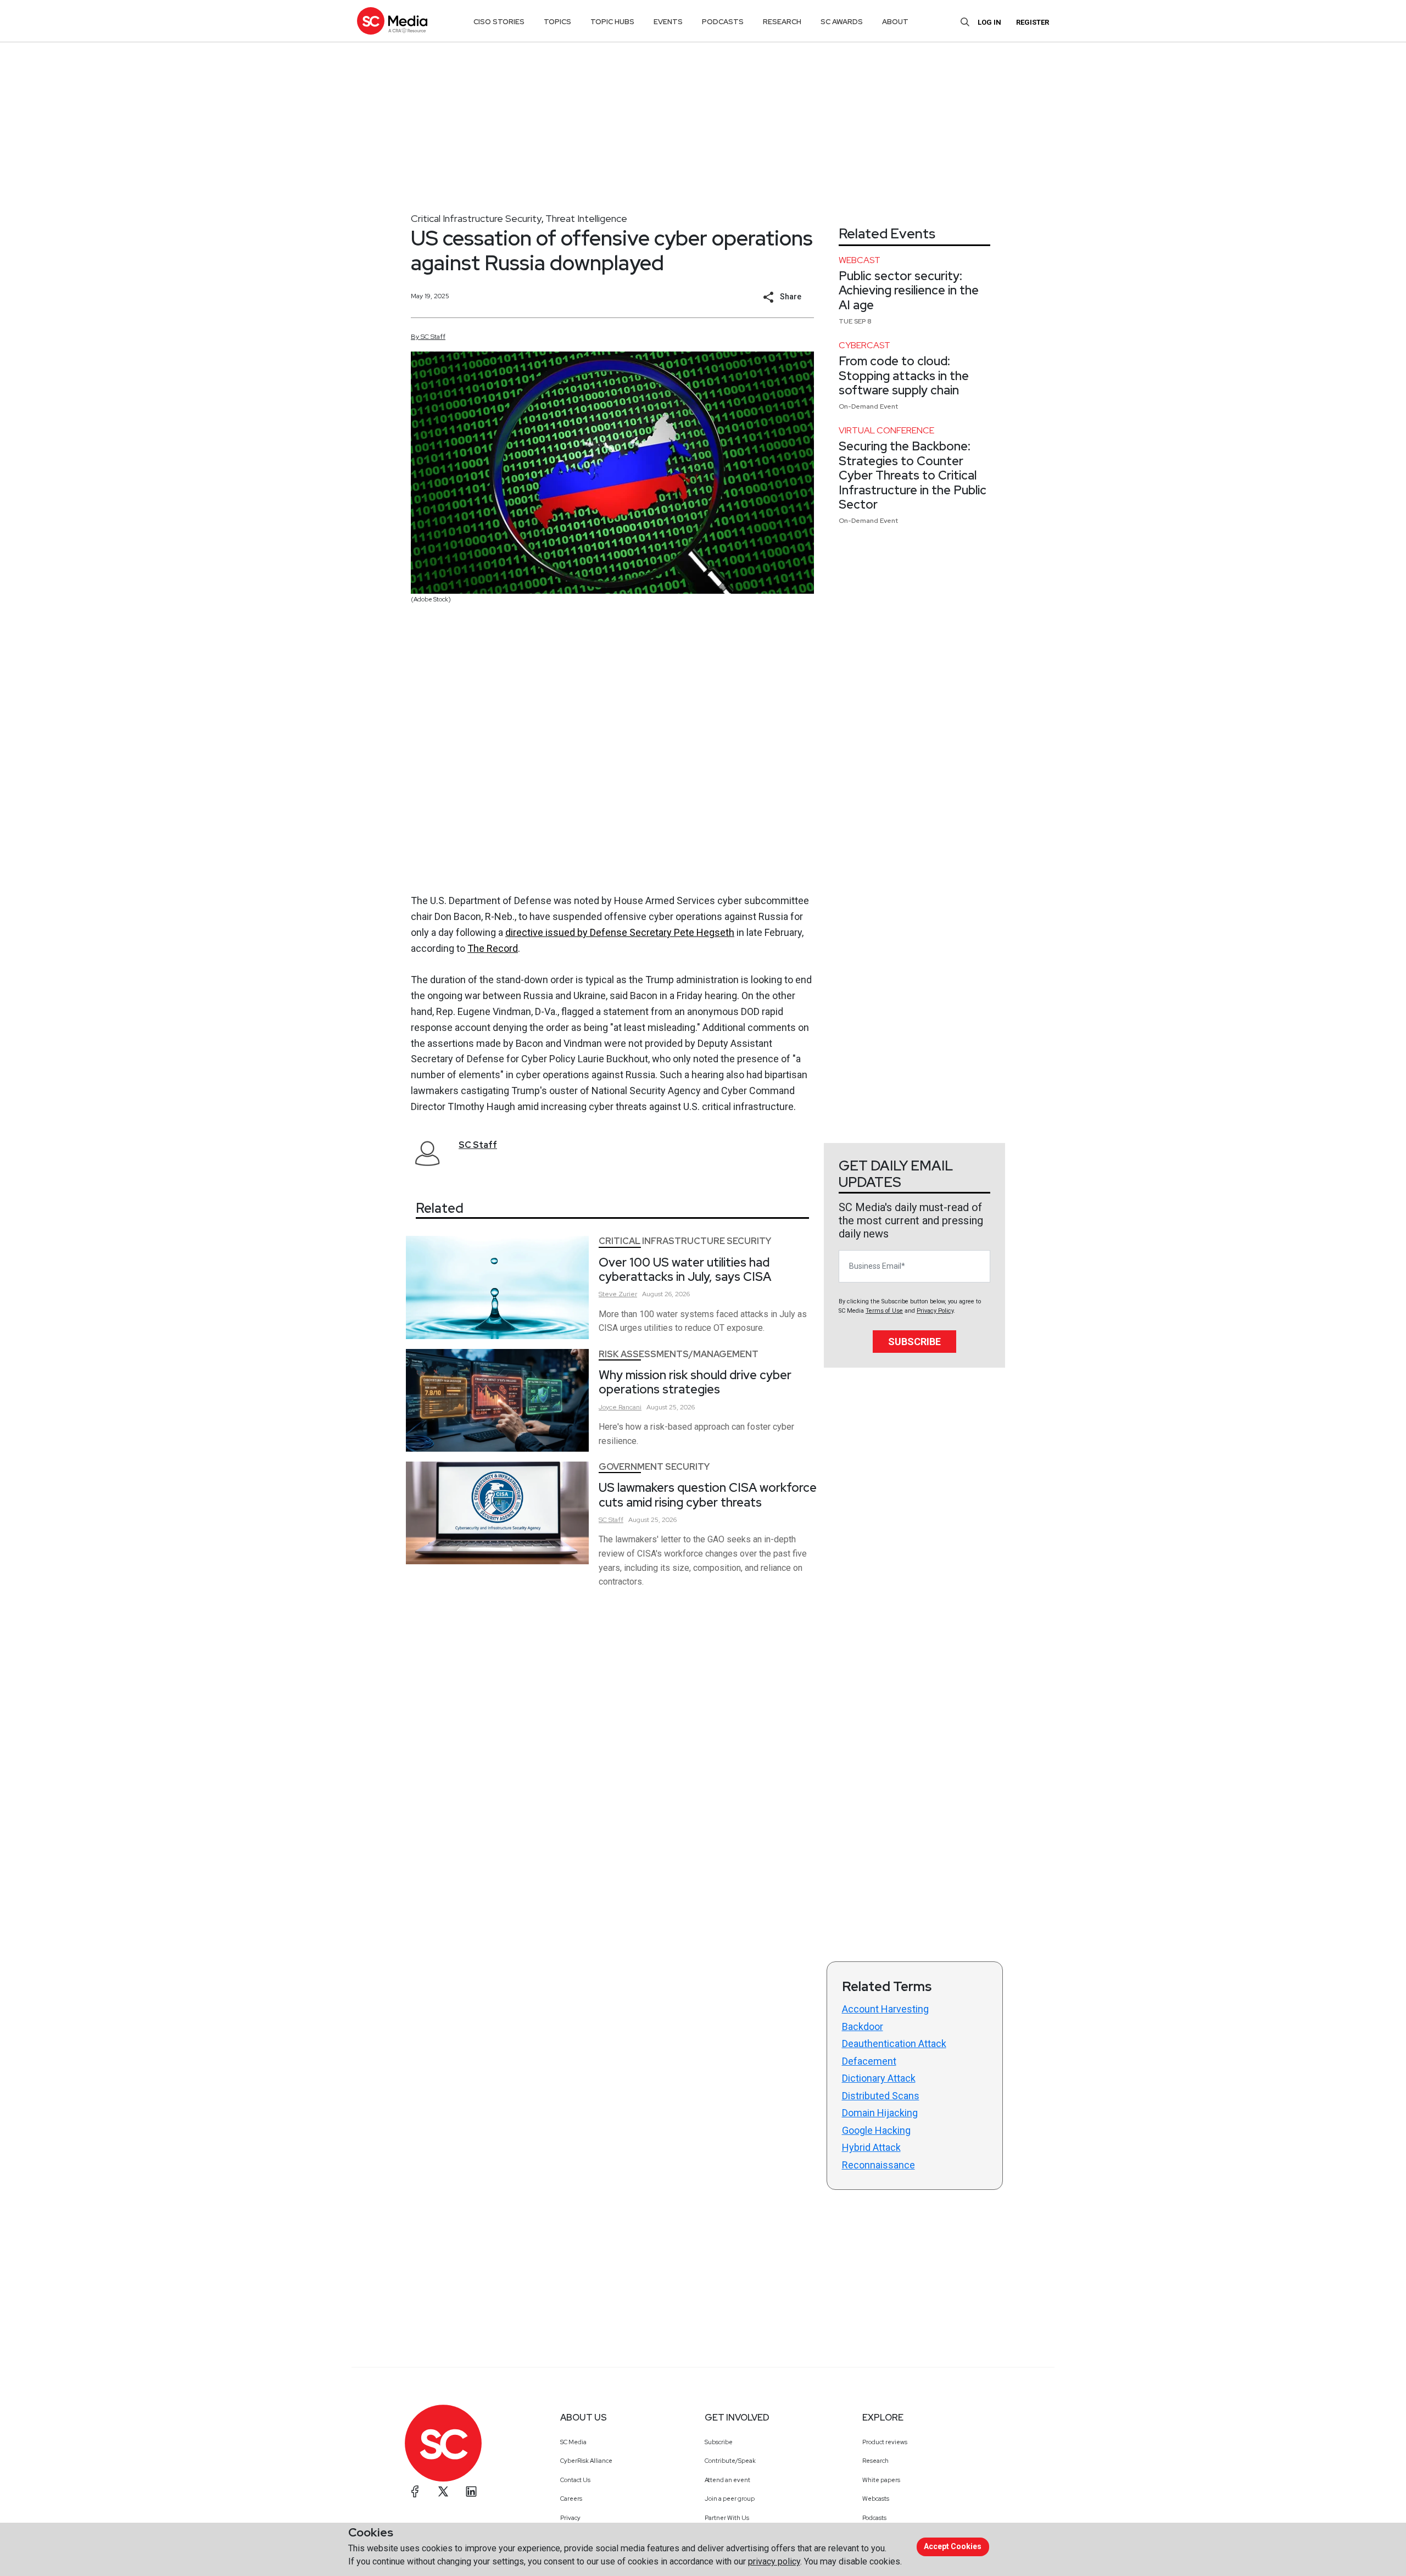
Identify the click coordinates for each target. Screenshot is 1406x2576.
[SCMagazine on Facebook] (415, 2491)
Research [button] (782, 22)
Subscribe (914, 1342)
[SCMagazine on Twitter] (443, 2491)
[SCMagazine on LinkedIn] (471, 2491)
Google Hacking (876, 2130)
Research (875, 2461)
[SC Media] (392, 21)
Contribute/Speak (730, 2461)
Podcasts (874, 2518)
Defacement (869, 2061)
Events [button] (668, 22)
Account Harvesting (885, 2009)
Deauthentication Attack (894, 2043)
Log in (989, 22)
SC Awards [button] (842, 22)
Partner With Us (727, 2518)
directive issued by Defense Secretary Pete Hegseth (620, 932)
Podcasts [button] (723, 22)
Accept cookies (953, 2546)
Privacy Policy (935, 1311)
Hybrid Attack (871, 2147)
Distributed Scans (881, 2096)
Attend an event (727, 2480)
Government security (654, 1467)
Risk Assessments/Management (679, 1354)
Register (1033, 22)
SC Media (573, 2442)
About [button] (895, 22)
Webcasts (876, 2499)
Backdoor (863, 2026)
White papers (881, 2480)
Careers (571, 2499)
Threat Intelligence (586, 218)
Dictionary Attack (879, 2078)
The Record (493, 948)
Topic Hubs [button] (612, 22)
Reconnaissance (878, 2165)
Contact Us (575, 2480)
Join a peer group (730, 2499)
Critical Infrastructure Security (476, 218)
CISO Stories (499, 22)
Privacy (570, 2518)
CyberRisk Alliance (586, 2461)
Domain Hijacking (880, 2113)
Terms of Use (884, 1311)
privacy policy (774, 2561)
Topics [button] (557, 22)
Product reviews (885, 2442)
